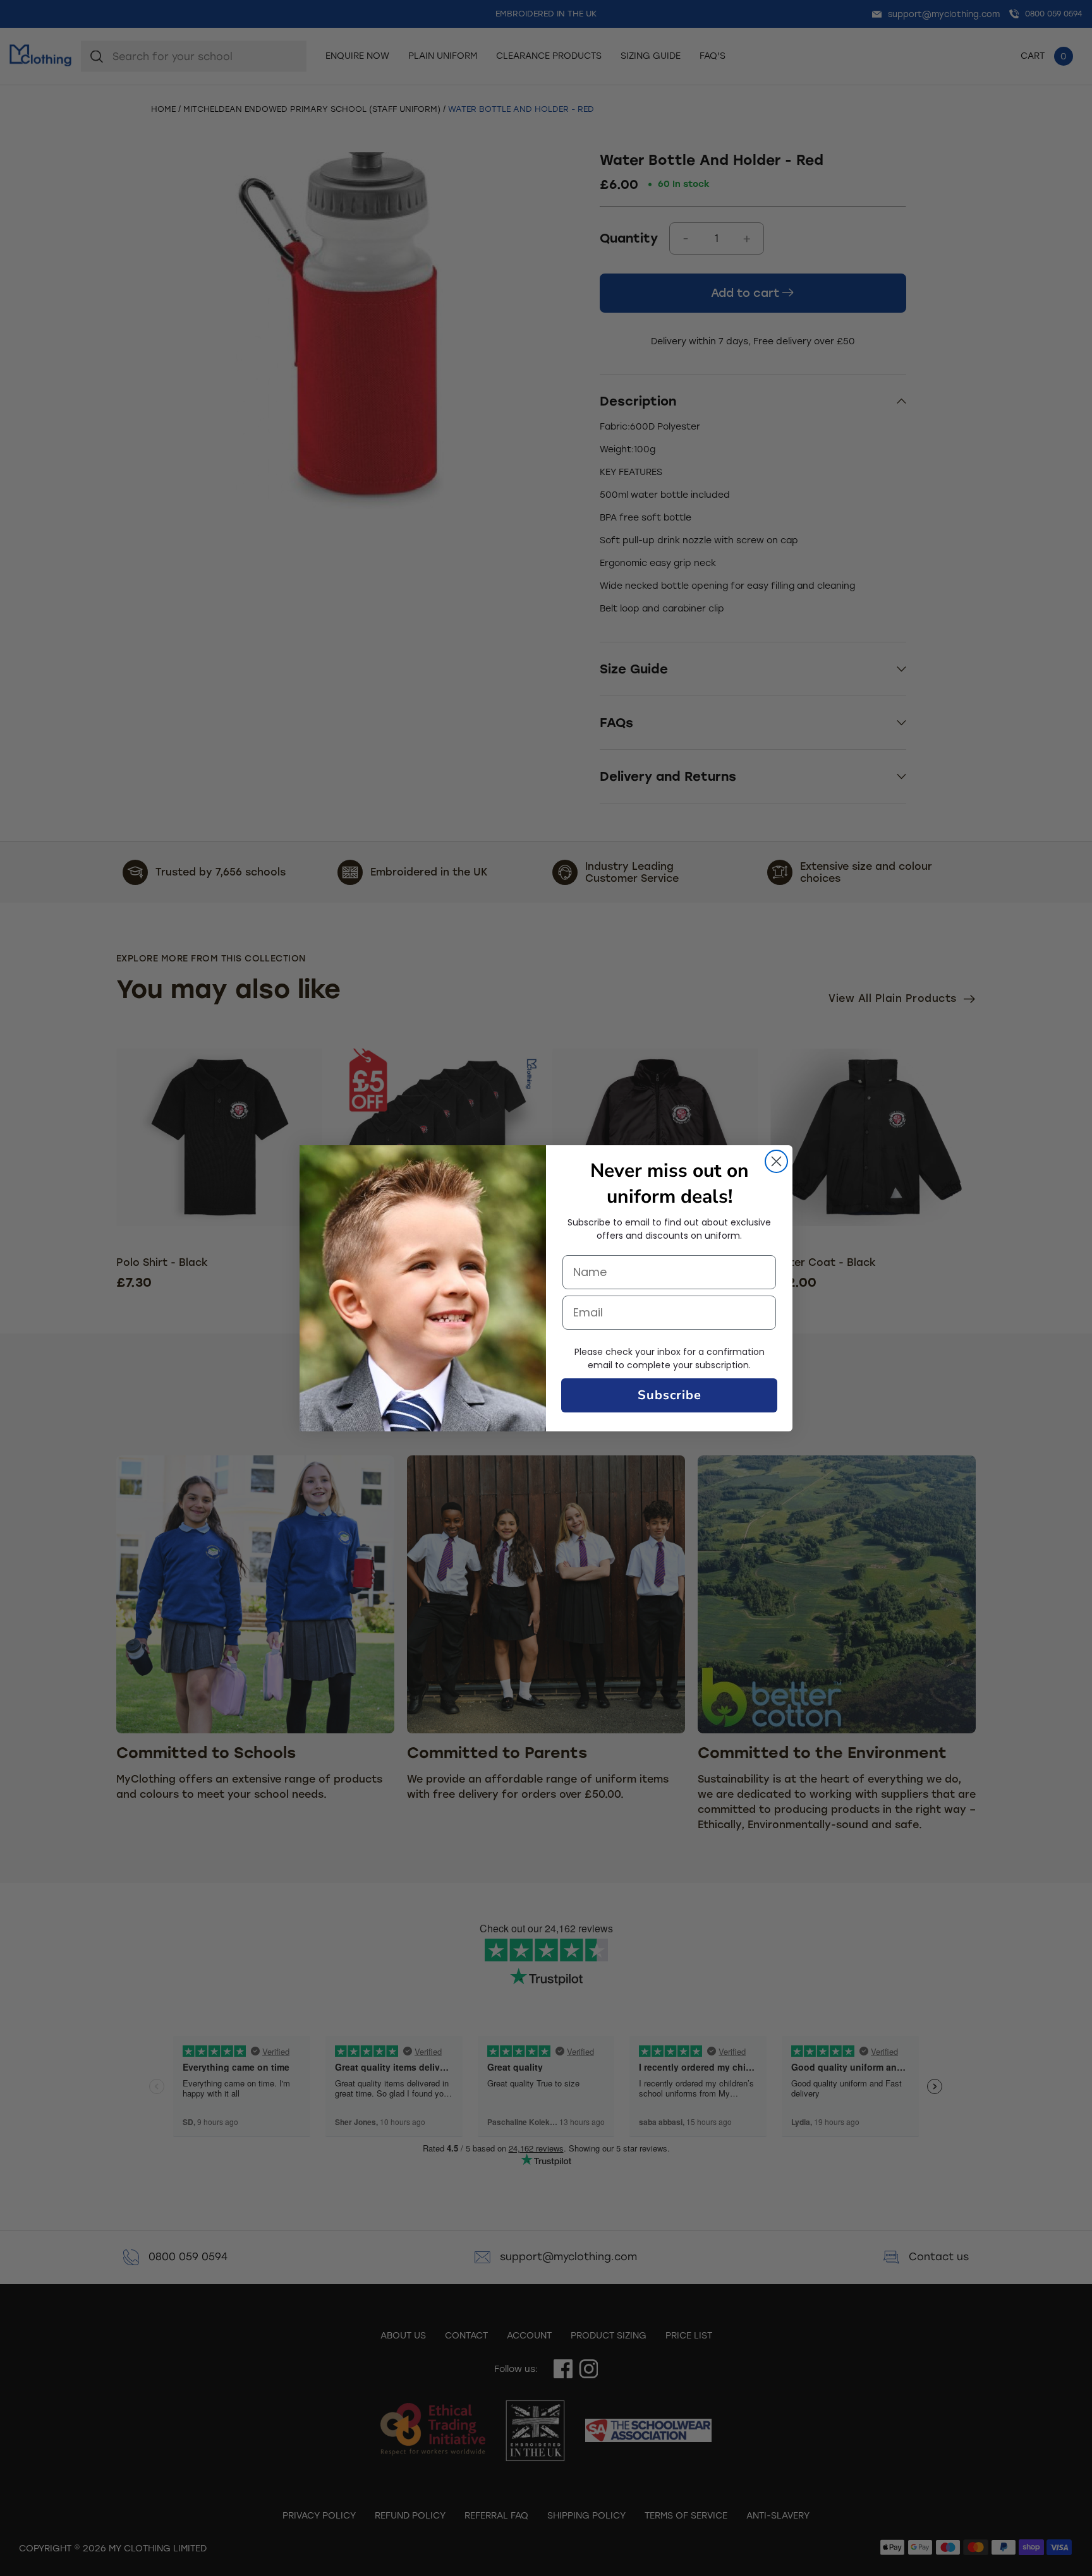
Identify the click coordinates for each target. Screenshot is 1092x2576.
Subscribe (670, 1395)
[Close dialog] (776, 1161)
